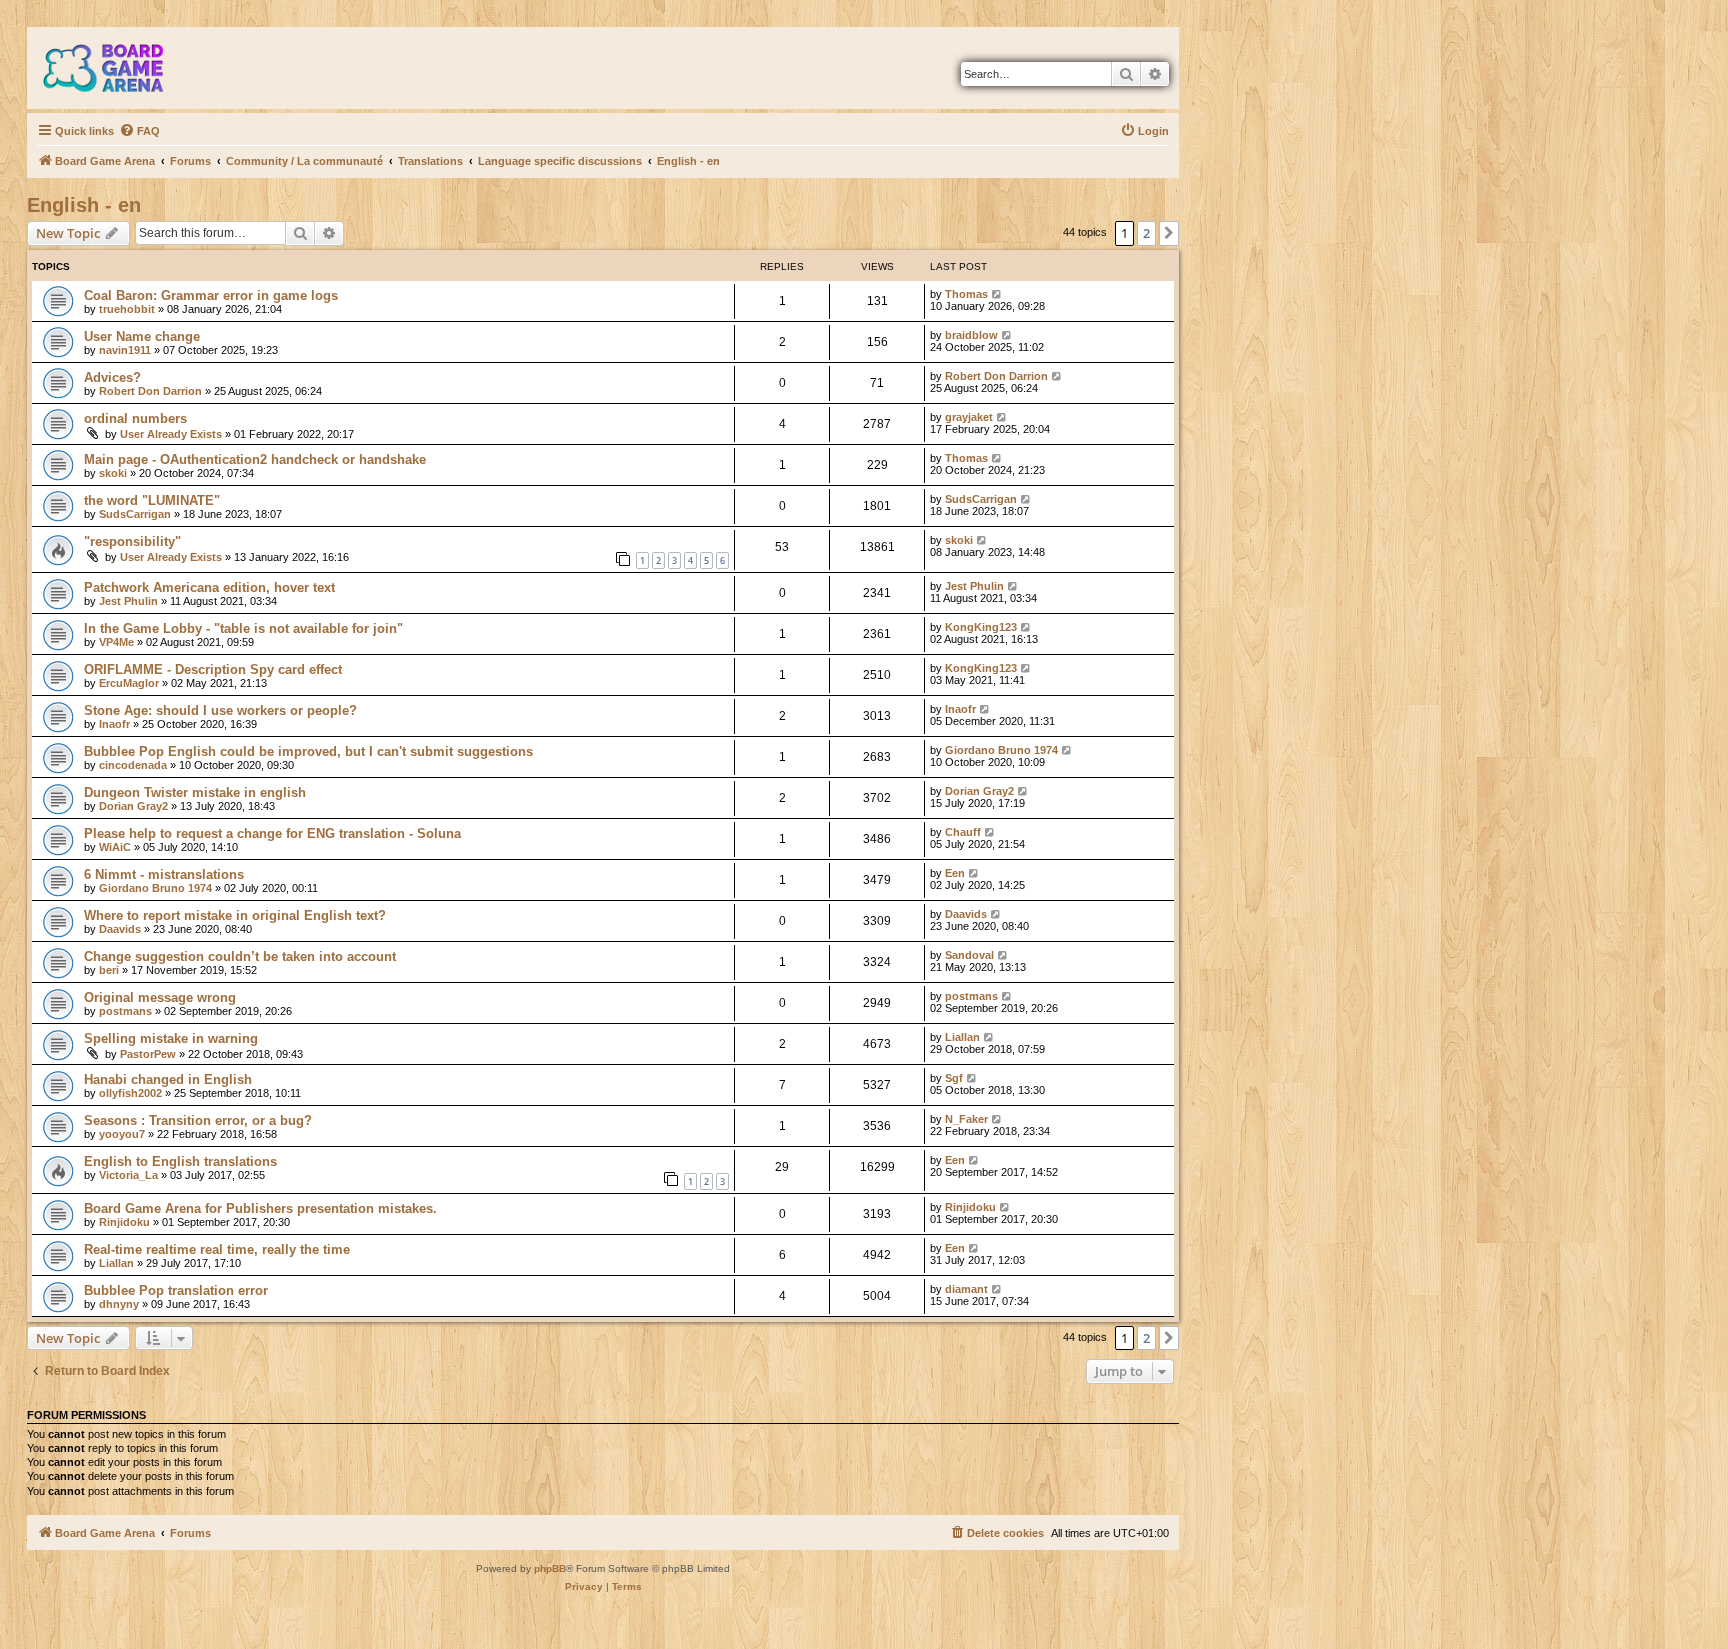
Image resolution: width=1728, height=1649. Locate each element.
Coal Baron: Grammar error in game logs (211, 295)
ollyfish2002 (130, 1093)
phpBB (550, 1568)
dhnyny (119, 1304)
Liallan (962, 1037)
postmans (125, 1011)
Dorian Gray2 (133, 806)
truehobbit (127, 309)
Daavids (120, 929)
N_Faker (966, 1119)
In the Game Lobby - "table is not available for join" (243, 628)
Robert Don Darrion (150, 391)
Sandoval (969, 955)
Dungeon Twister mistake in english (195, 792)
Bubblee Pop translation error (176, 1290)
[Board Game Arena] (118, 68)
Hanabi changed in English (168, 1079)
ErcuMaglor (129, 683)
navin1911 (125, 350)
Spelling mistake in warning (171, 1038)
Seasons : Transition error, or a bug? (198, 1120)
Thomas (966, 294)
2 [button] (1146, 233)
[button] (1169, 233)
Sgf (954, 1078)
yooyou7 (122, 1134)
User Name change (142, 336)
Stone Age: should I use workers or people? (220, 710)
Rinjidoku (124, 1222)
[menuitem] (139, 131)
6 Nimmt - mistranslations (164, 874)
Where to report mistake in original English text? (235, 915)
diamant (966, 1289)
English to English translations (180, 1161)
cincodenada (133, 765)
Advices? (112, 377)
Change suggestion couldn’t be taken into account (240, 956)
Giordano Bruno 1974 (1001, 750)
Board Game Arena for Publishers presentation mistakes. (260, 1208)
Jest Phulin (128, 601)
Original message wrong (160, 997)
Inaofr (114, 724)
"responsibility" (132, 541)
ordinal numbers (135, 418)
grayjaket (969, 417)
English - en (84, 205)
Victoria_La (128, 1175)
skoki (113, 473)
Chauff (963, 832)
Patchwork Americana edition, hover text (209, 587)
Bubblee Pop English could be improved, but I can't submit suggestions (308, 751)
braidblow (971, 335)
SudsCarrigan (135, 514)
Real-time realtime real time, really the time (217, 1249)
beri (109, 970)
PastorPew (148, 1054)
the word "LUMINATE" (152, 500)
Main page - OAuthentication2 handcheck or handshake (255, 459)
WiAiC (115, 847)
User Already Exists (171, 434)
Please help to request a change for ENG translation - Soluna (272, 833)
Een (955, 873)
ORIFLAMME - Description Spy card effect (213, 669)
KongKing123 (981, 627)
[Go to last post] (997, 294)
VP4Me (116, 642)
